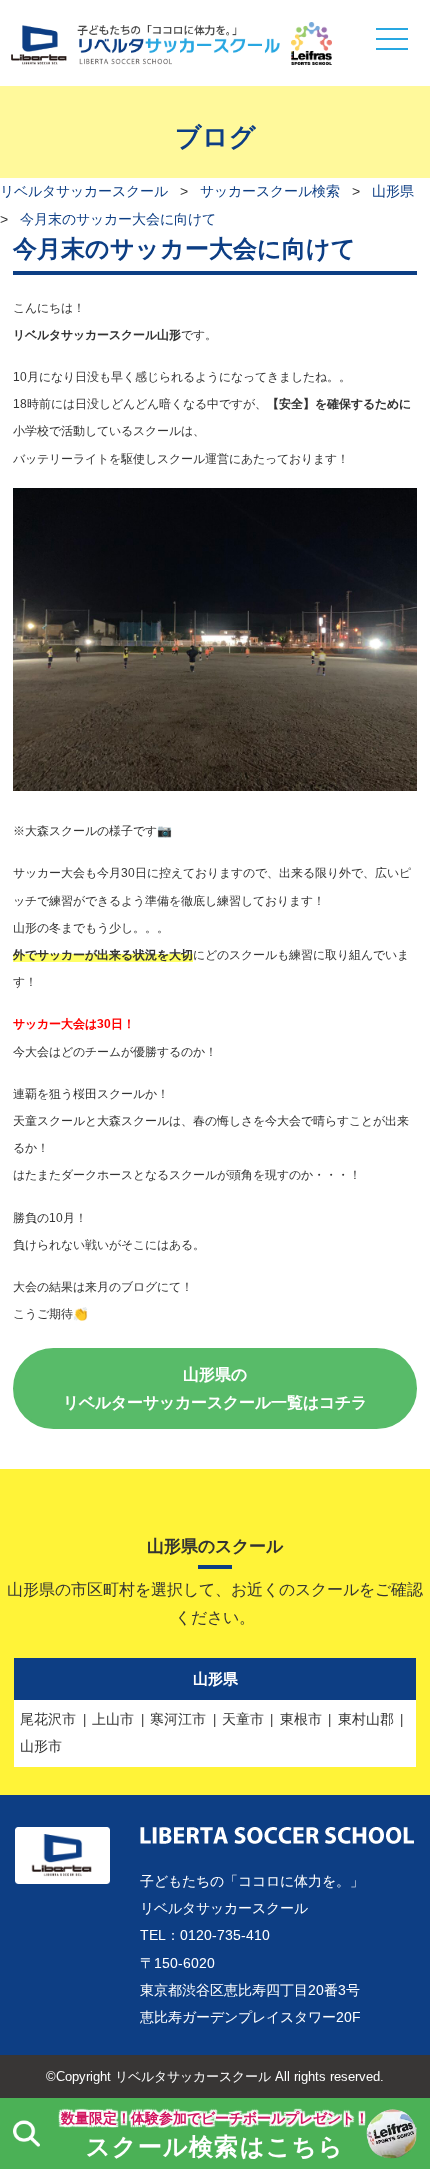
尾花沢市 (48, 1719)
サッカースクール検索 (270, 191)
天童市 (243, 1719)
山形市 (41, 1746)
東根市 (301, 1719)
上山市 (113, 1719)
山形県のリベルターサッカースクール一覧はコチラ (215, 1388)
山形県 (393, 191)
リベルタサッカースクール (84, 191)
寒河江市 (178, 1719)
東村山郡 (366, 1719)
